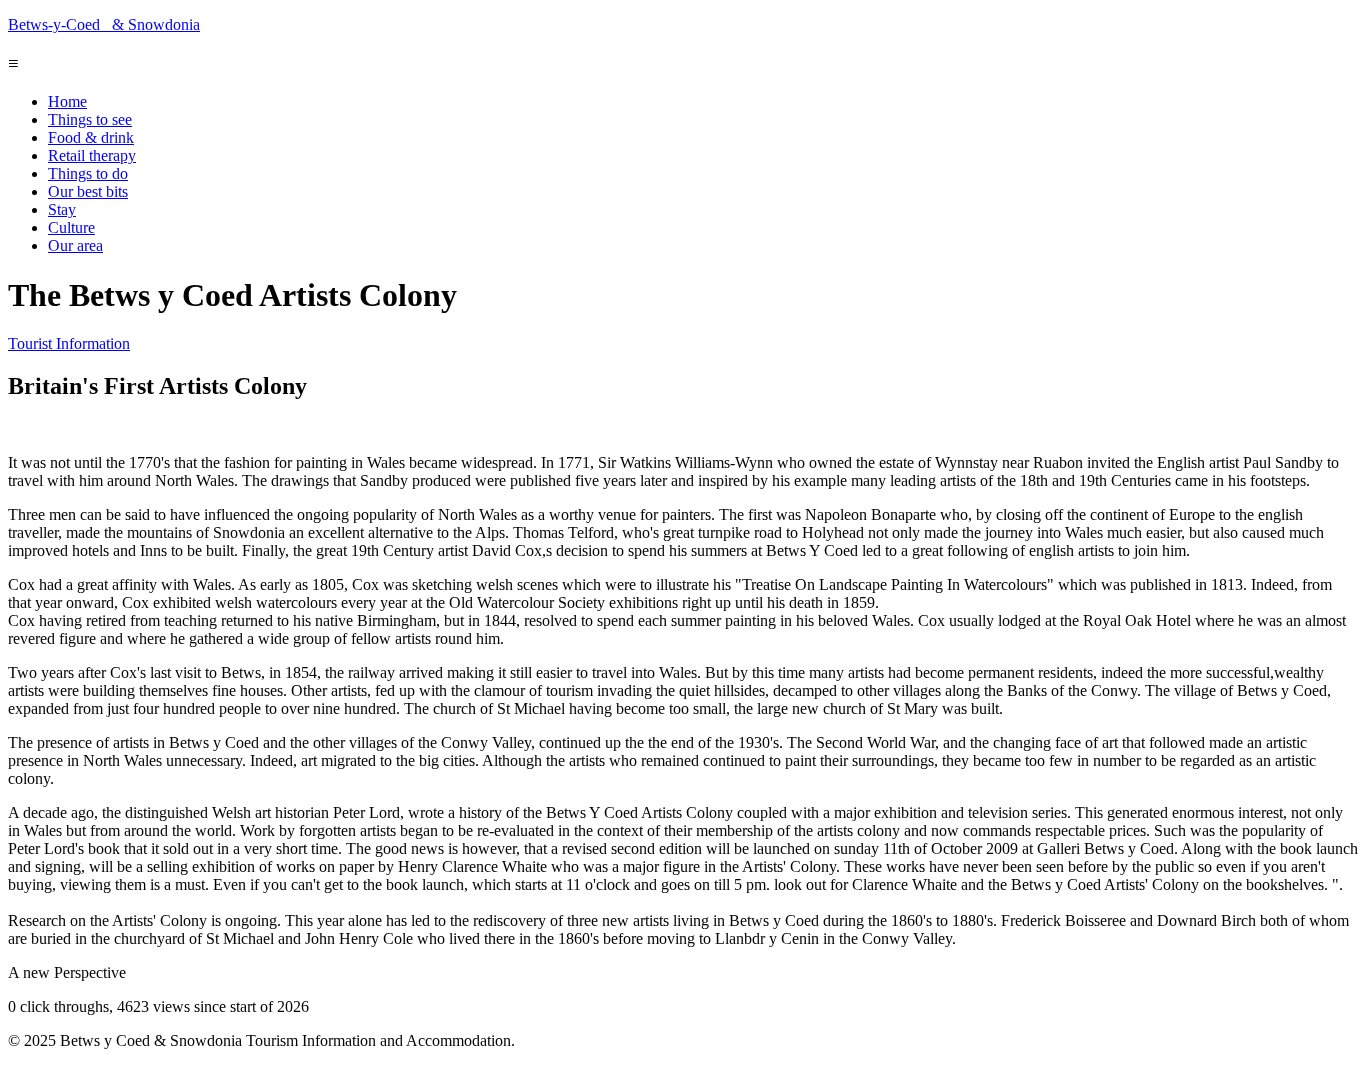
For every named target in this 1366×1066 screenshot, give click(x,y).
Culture (71, 227)
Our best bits (88, 191)
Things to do (88, 173)
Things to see (90, 119)
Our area (75, 245)
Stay (62, 209)
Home (67, 101)
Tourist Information (69, 343)
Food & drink (91, 137)
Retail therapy (92, 155)
